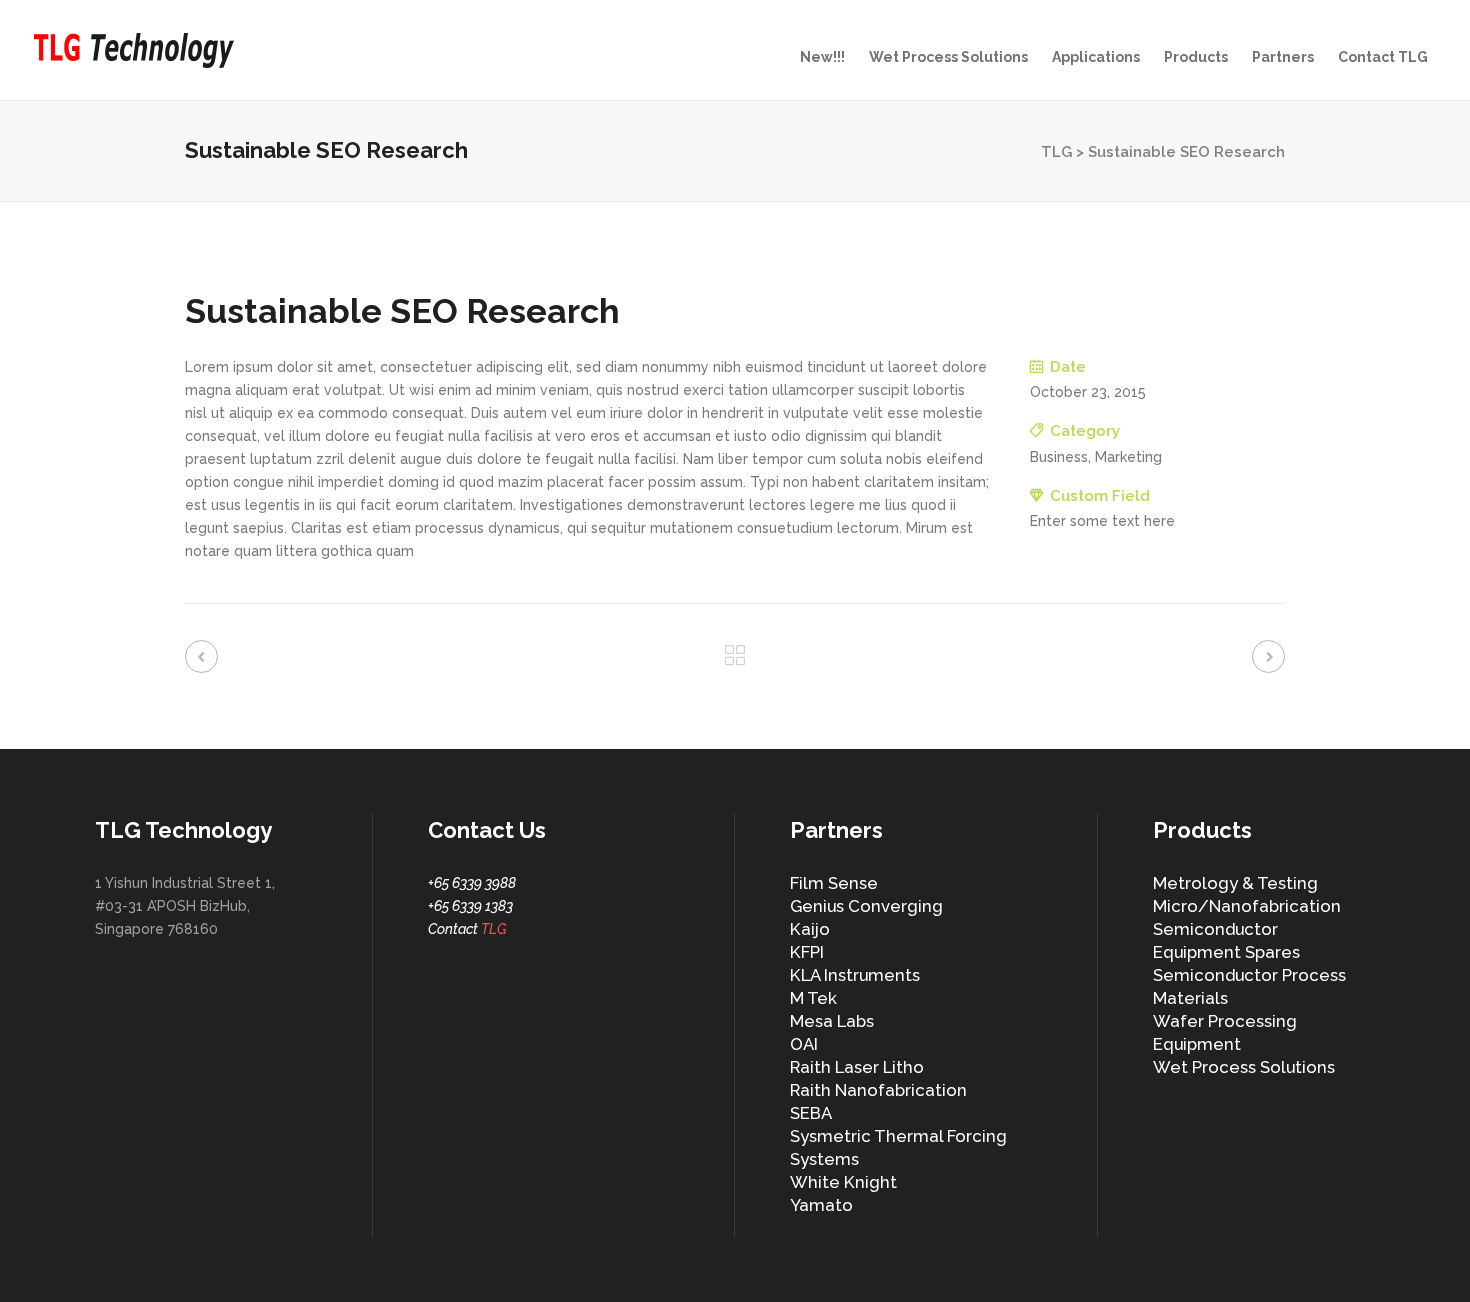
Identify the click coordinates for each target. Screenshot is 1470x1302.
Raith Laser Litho (857, 1067)
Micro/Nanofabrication (1247, 906)
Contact (467, 929)
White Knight (843, 1182)
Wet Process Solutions (1244, 1067)
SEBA (811, 1113)
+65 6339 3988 (472, 883)
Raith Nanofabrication (878, 1090)
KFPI (807, 952)
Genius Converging (866, 906)
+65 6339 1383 (470, 906)
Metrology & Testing (1235, 883)
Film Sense (834, 883)
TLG (1056, 152)
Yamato (821, 1205)
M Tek (813, 998)
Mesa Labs (832, 1021)
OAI (804, 1044)
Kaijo (810, 929)
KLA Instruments (855, 975)
